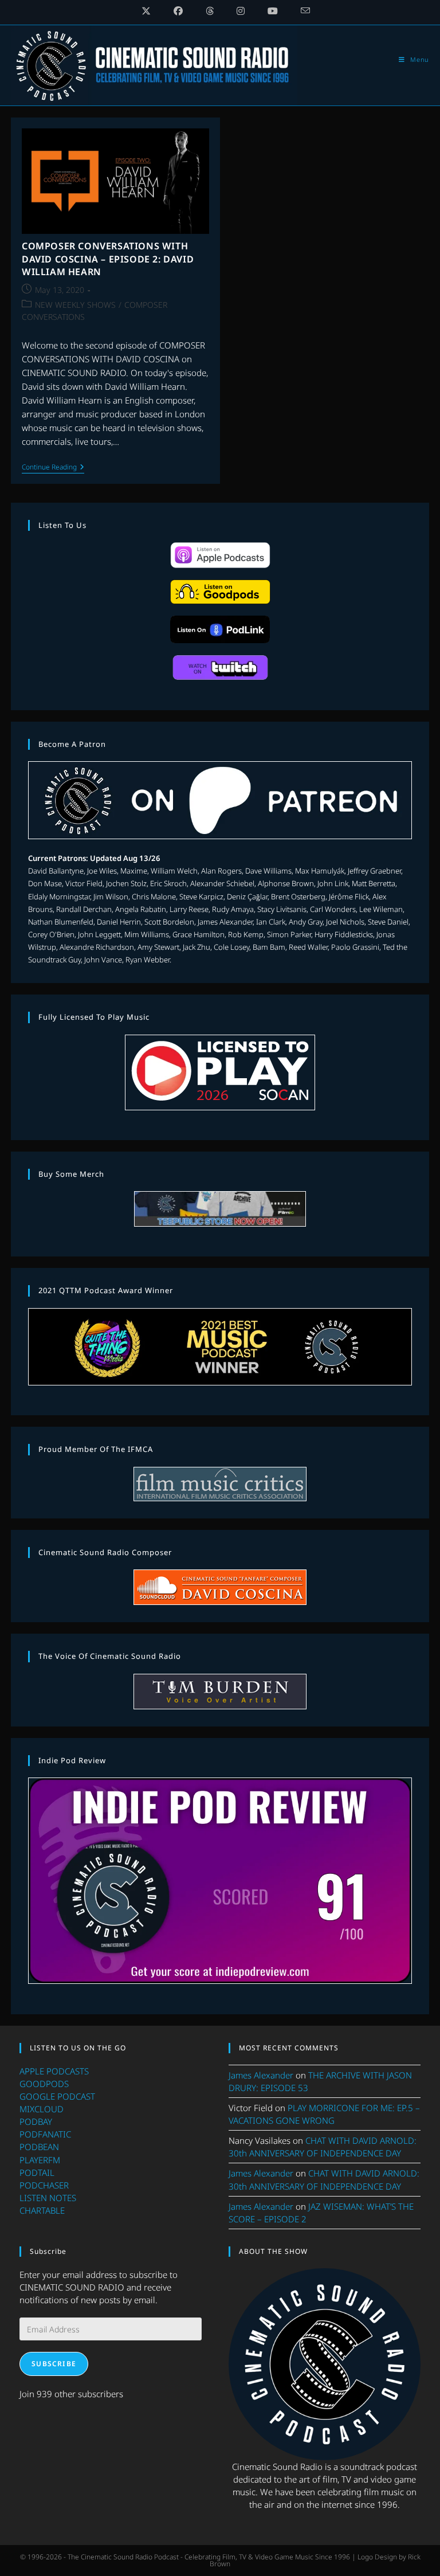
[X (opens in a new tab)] (146, 11)
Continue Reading (53, 468)
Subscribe (54, 2364)
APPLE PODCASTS (54, 2071)
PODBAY (36, 2121)
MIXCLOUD (42, 2109)
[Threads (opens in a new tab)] (210, 11)
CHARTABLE (42, 2210)
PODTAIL (37, 2172)
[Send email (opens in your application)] (300, 11)
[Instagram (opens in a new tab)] (241, 11)
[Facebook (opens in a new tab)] (178, 11)
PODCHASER (44, 2185)
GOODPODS (44, 2084)
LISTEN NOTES (48, 2198)
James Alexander (261, 2075)
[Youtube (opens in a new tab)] (273, 11)
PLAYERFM (40, 2160)
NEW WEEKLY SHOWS (75, 305)
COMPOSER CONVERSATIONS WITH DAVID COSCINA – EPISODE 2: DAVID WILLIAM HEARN (108, 259)
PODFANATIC (45, 2134)
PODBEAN (39, 2147)
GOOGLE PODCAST (57, 2096)
